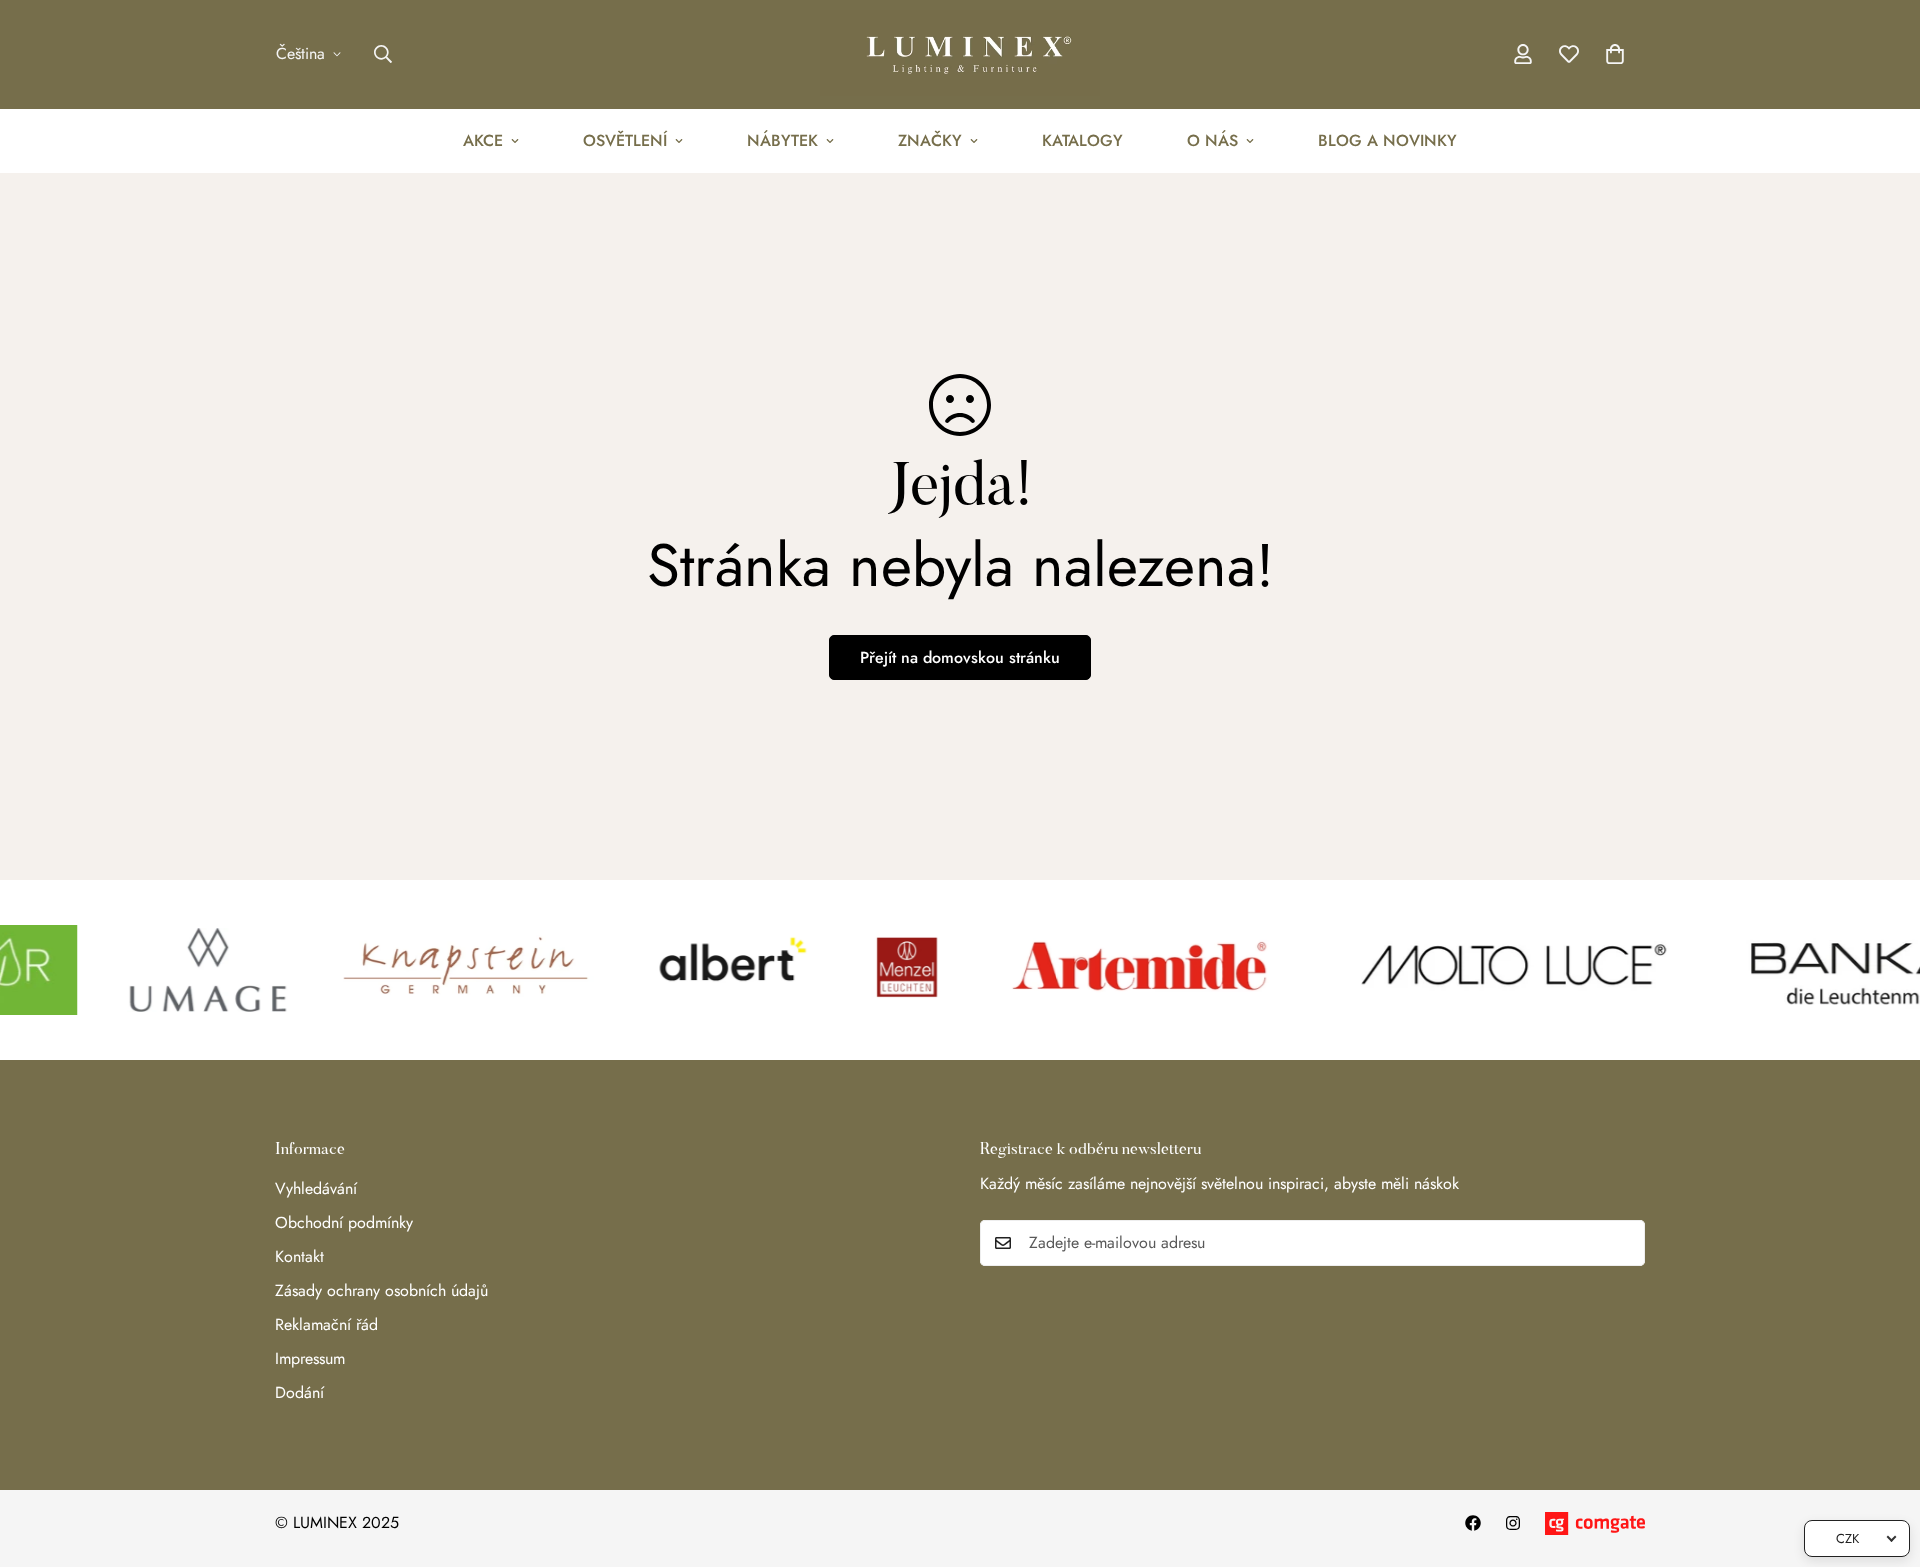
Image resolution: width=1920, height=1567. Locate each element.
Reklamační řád (326, 1324)
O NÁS (1212, 140)
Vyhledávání (316, 1188)
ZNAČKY (930, 140)
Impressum (310, 1358)
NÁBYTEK (782, 140)
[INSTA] (1513, 1523)
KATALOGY (1082, 140)
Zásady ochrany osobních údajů (381, 1290)
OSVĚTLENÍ (625, 140)
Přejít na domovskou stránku (960, 657)
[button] (1615, 54)
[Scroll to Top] (1881, 1458)
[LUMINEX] (960, 54)
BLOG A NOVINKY (1387, 140)
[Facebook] (1473, 1523)
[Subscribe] (1623, 1243)
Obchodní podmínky (344, 1222)
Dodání (299, 1392)
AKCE (483, 140)
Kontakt (299, 1256)
